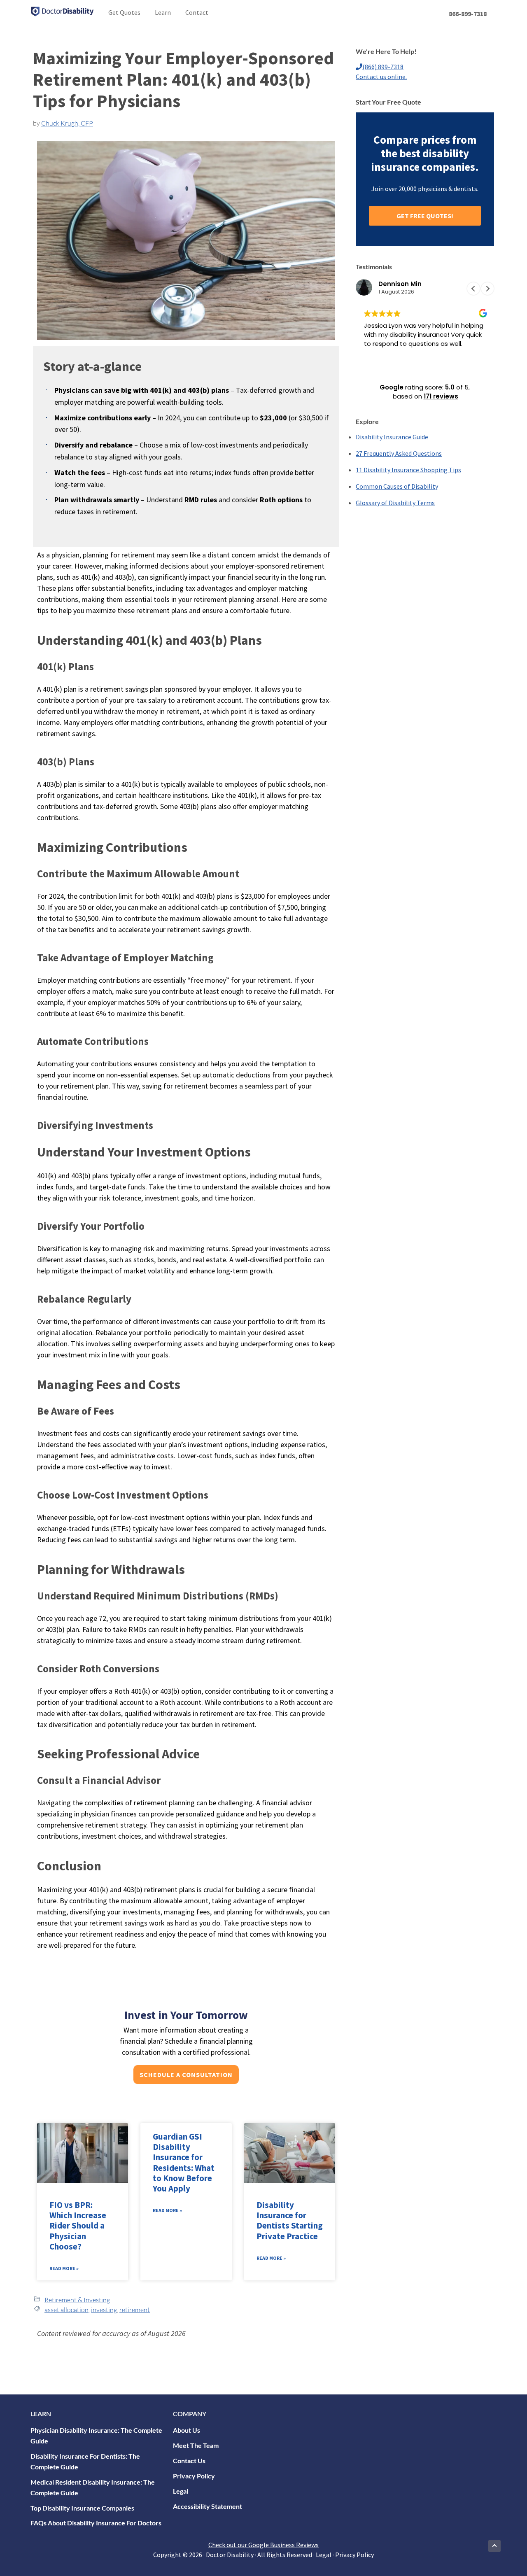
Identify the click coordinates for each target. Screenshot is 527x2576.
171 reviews (441, 396)
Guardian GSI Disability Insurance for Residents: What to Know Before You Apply (184, 2162)
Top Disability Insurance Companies (82, 2508)
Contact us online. (381, 77)
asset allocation (66, 2310)
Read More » (64, 2268)
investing (104, 2310)
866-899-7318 (468, 14)
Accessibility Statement (208, 2506)
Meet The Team (196, 2445)
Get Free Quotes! (425, 216)
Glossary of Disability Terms (395, 503)
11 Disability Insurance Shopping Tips (408, 470)
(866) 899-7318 (383, 67)
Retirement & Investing (77, 2300)
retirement (135, 2310)
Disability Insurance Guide (392, 437)
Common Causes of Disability (397, 486)
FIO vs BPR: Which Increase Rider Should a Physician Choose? (78, 2226)
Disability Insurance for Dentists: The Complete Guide (85, 2461)
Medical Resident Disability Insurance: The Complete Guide (93, 2487)
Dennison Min (400, 284)
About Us (187, 2430)
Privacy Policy (194, 2476)
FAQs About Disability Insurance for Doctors (96, 2523)
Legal (181, 2491)
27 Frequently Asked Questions (399, 453)
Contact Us (189, 2461)
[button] (487, 289)
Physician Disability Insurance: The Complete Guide (96, 2435)
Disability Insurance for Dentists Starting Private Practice (290, 2220)
